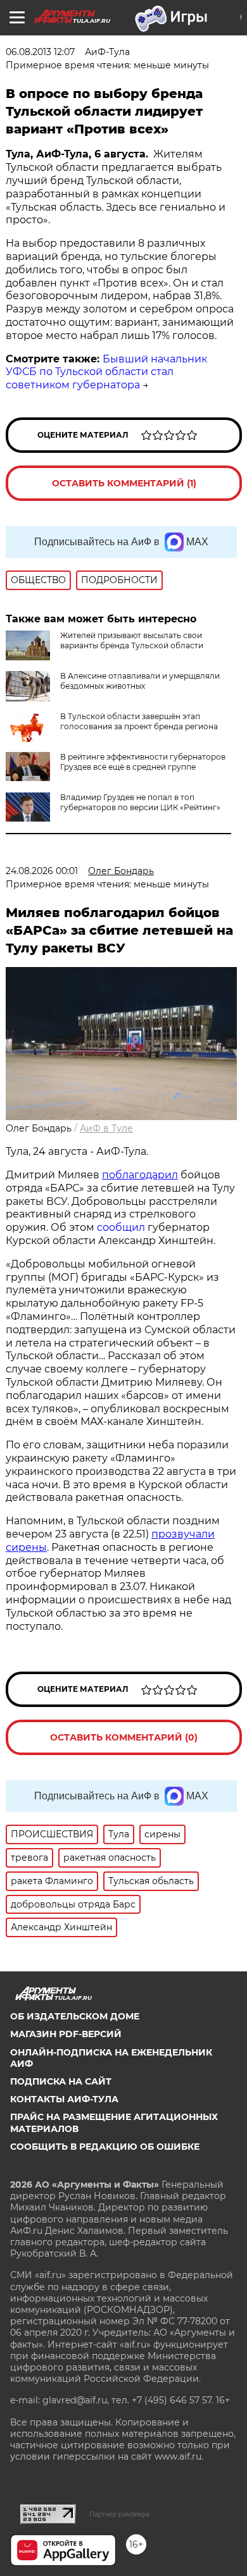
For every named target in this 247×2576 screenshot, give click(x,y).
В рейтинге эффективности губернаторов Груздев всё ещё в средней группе (143, 762)
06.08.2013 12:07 (40, 52)
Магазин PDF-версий (66, 2034)
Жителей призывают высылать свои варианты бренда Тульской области (132, 640)
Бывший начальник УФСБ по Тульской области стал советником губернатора (106, 372)
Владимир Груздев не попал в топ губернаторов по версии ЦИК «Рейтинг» (140, 802)
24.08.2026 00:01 (42, 871)
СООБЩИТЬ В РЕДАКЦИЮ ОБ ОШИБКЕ (105, 2147)
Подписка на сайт (61, 2081)
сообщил (121, 1227)
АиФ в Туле (106, 1128)
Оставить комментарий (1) (124, 483)
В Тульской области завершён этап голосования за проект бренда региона (139, 721)
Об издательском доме (75, 2016)
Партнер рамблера (119, 2514)
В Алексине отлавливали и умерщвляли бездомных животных (140, 681)
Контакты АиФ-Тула (64, 2099)
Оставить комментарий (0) (124, 1737)
